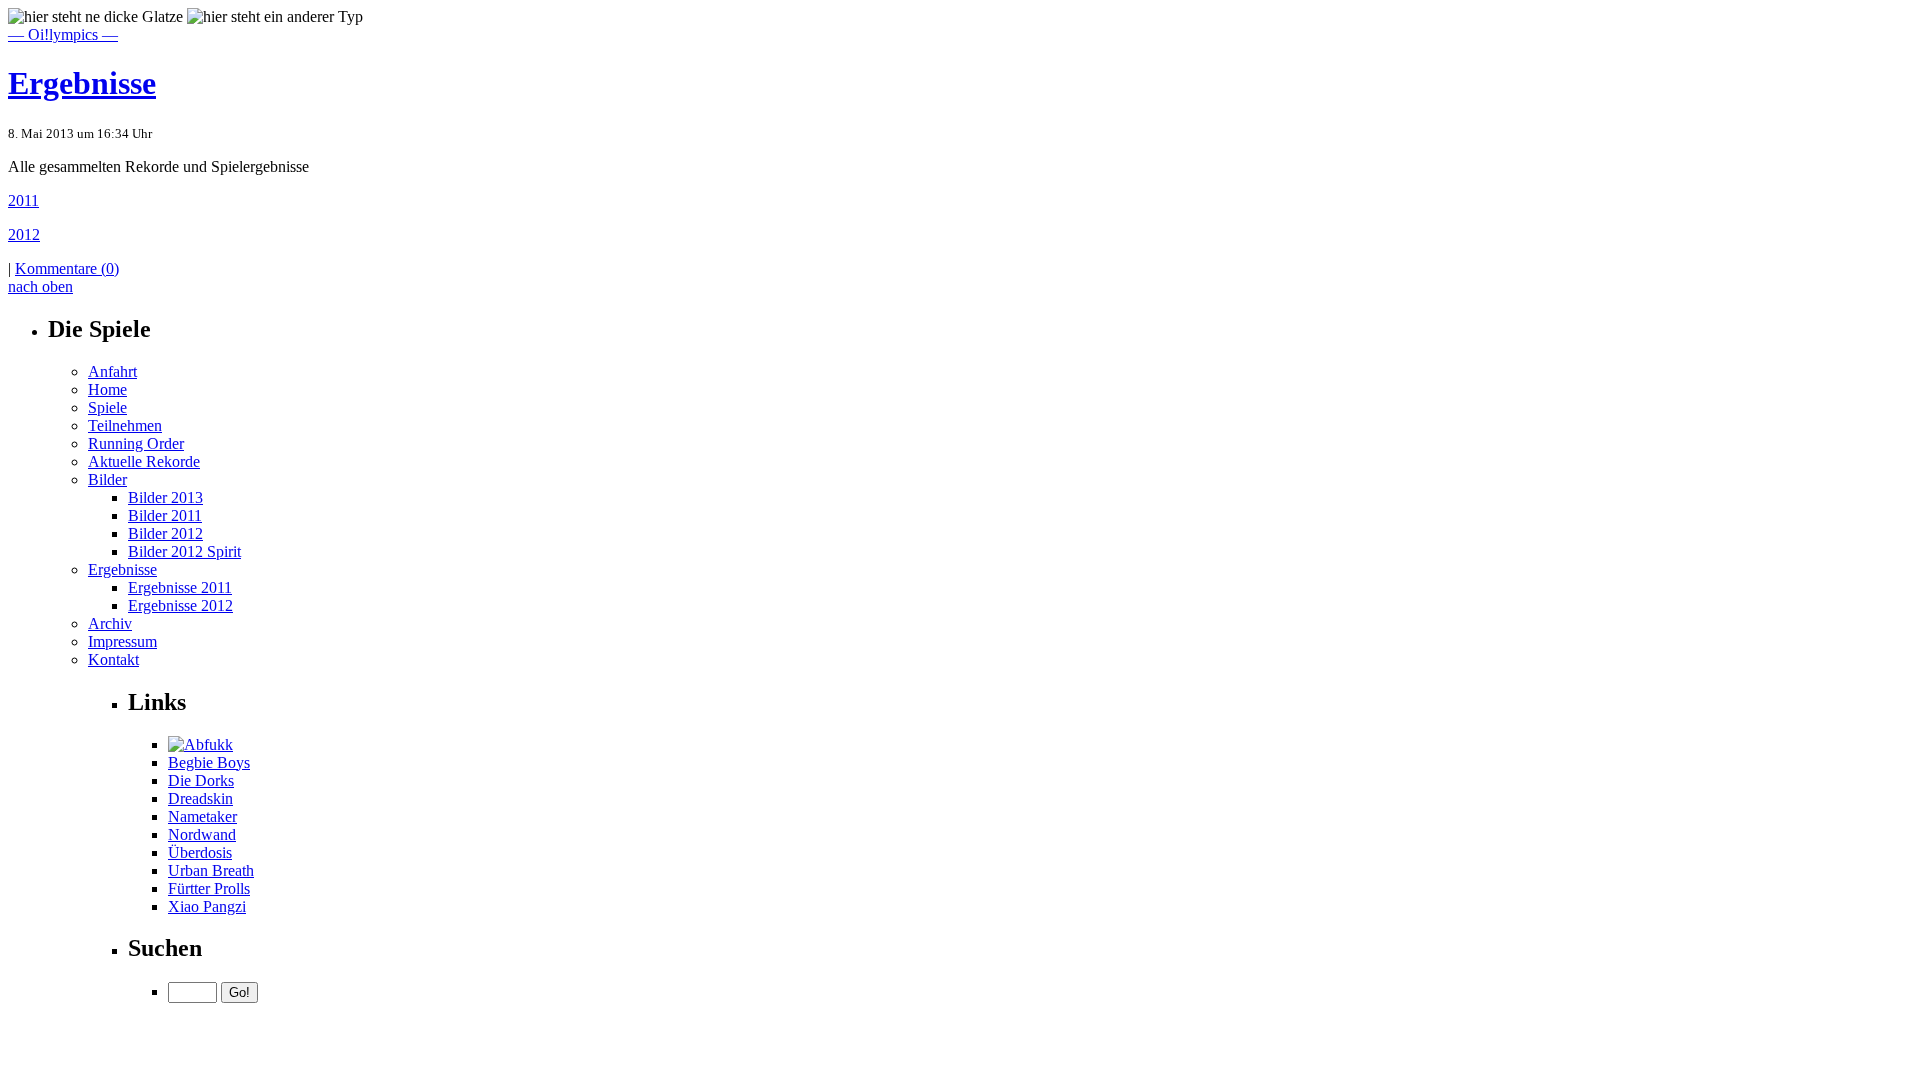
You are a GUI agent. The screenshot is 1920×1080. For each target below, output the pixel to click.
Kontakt (113, 659)
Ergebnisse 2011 (180, 587)
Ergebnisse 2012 (180, 605)
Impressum (122, 641)
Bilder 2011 (165, 515)
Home (107, 389)
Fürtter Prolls (209, 888)
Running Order (136, 443)
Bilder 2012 (165, 533)
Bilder (107, 479)
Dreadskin (200, 798)
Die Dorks (201, 780)
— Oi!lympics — (63, 34)
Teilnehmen (125, 425)
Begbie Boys (209, 762)
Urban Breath (211, 870)
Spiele (107, 407)
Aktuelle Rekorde (144, 461)
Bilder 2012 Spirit (184, 551)
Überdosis (200, 852)
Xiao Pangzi (207, 906)
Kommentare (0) (67, 268)
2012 (24, 234)
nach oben (40, 286)
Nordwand (202, 834)
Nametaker (202, 816)
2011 (23, 200)
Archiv (110, 623)
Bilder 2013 (165, 497)
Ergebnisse (82, 83)
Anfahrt (112, 371)
